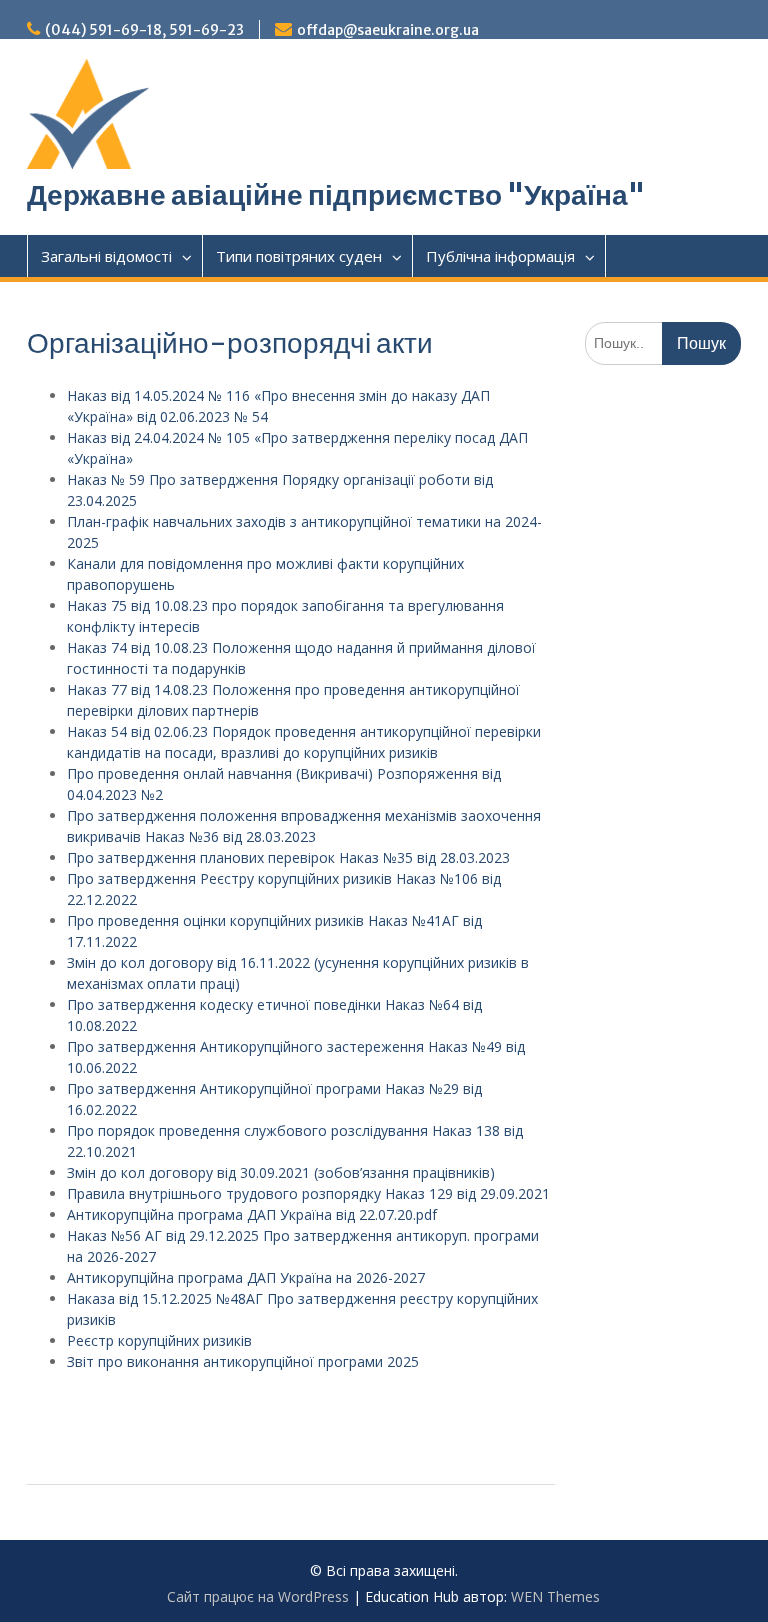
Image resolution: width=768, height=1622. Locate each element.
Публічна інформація (500, 256)
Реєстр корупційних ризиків (159, 1340)
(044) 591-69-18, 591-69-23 (144, 30)
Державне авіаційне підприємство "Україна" (336, 195)
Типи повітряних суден (299, 256)
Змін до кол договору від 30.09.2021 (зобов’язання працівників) (281, 1172)
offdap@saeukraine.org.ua (388, 30)
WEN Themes (555, 1596)
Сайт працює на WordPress (258, 1596)
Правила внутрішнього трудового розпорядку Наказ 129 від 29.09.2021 (308, 1193)
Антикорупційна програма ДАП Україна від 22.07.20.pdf (252, 1214)
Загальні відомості (106, 256)
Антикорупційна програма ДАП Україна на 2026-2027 (246, 1277)
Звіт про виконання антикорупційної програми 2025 (243, 1361)
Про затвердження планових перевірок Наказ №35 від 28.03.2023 (288, 857)
